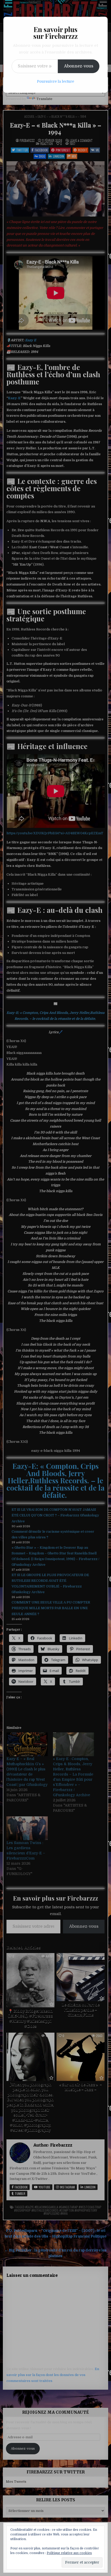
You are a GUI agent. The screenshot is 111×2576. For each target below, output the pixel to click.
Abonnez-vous (79, 66)
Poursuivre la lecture (55, 81)
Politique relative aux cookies (69, 2553)
